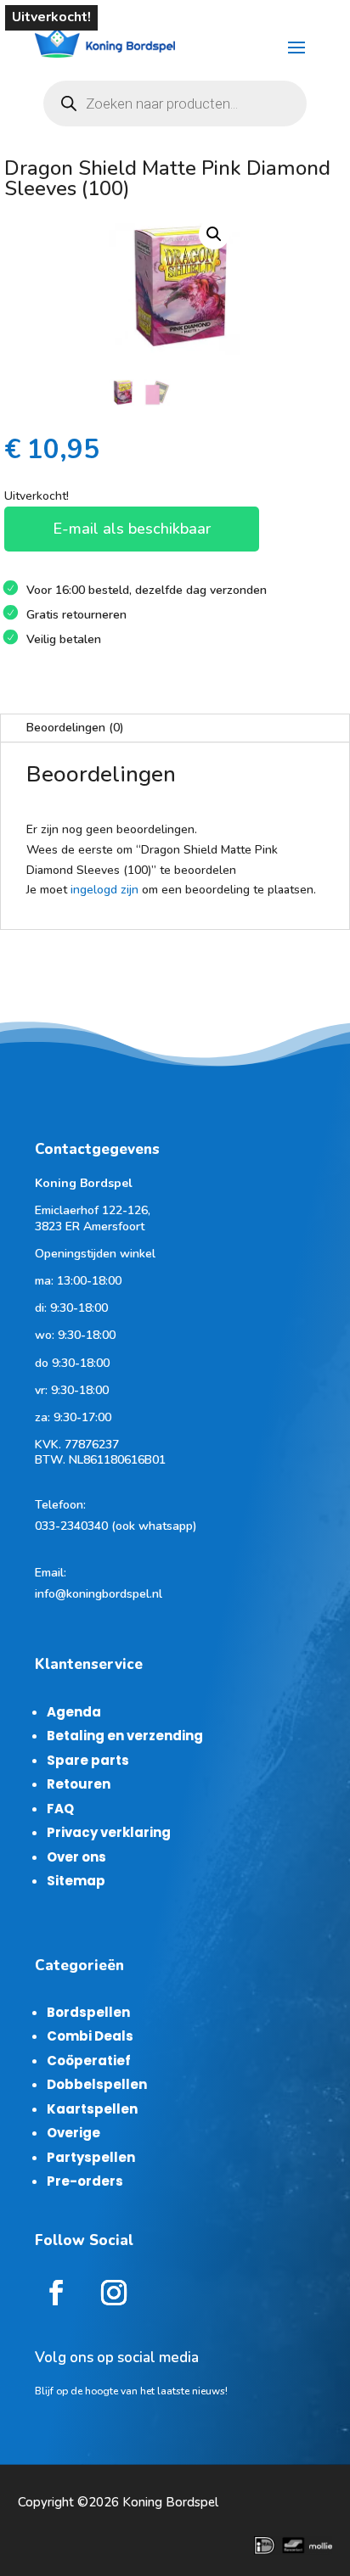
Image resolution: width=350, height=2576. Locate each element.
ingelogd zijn (104, 890)
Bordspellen (88, 2012)
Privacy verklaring (109, 1832)
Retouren (79, 1784)
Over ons (76, 1857)
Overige (73, 2133)
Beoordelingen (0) (75, 728)
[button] (214, 234)
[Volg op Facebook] (56, 2293)
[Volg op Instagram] (114, 2293)
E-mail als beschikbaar (132, 529)
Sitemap (76, 1881)
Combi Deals (90, 2036)
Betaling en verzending (125, 1736)
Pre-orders (85, 2181)
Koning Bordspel (170, 2502)
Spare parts (88, 1760)
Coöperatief (89, 2061)
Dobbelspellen (97, 2084)
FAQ (60, 1809)
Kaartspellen (92, 2109)
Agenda (74, 1712)
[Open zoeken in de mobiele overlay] (175, 104)
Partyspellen (91, 2157)
